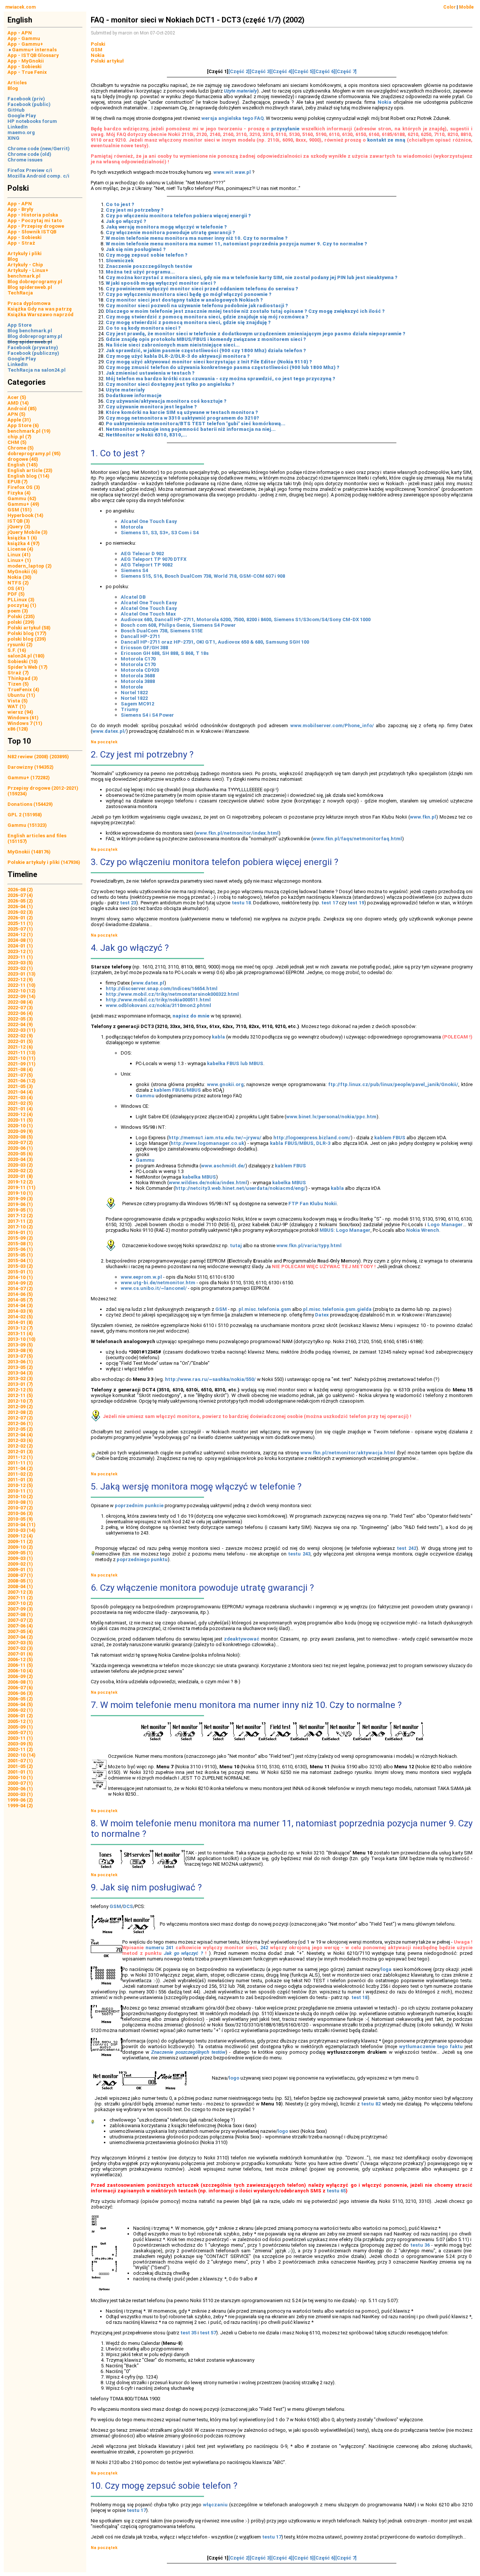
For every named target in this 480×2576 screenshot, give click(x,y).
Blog (13, 88)
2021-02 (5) (20, 1103)
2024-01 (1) (20, 946)
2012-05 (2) (20, 1429)
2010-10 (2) (20, 1496)
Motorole (132, 687)
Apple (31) (19, 420)
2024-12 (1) (20, 935)
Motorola (132, 527)
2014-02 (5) (20, 1317)
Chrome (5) (21, 448)
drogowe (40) (23, 459)
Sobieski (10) (23, 661)
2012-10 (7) (20, 1401)
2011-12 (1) (20, 1457)
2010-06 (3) (20, 1513)
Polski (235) (21, 616)
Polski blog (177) (27, 633)
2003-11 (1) (20, 1738)
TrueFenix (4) (23, 690)
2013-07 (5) (20, 1356)
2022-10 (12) (22, 991)
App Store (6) (23, 425)
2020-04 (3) (20, 1159)
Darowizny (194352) (31, 767)
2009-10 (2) (20, 1547)
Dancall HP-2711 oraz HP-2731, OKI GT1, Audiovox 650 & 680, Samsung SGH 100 (215, 642)
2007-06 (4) (20, 1626)
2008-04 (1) (20, 1586)
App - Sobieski (25, 66)
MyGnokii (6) (22, 572)
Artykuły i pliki (25, 253)
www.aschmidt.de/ (223, 1166)
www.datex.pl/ (109, 731)
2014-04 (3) (20, 1305)
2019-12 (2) (20, 1182)
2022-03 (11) (22, 1030)
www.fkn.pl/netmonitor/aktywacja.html (348, 1453)
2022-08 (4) (20, 1002)
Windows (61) (23, 718)
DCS (128, 1906)
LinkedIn (18, 127)
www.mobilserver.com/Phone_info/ (332, 725)
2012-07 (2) (20, 1418)
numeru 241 (160, 1948)
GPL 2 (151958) (25, 815)
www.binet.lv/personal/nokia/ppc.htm (331, 1117)
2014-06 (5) (20, 1294)
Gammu (145, 1096)
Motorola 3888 (138, 681)
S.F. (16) (17, 650)
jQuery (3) (19, 527)
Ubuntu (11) (21, 695)
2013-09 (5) (20, 1345)
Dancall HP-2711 (140, 636)
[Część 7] (346, 71)
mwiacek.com (20, 7)
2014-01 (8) (20, 1322)
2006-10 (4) (20, 1671)
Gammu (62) (22, 498)
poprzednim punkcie (139, 1505)
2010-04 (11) (22, 1525)
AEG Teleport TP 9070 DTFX (154, 559)
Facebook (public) (29, 104)
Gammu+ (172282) (29, 778)
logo (234, 2078)
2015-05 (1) (20, 1255)
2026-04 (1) (20, 906)
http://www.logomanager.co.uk (207, 1143)
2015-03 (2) (20, 1266)
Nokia (98, 55)
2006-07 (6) (20, 1688)
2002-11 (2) (20, 1749)
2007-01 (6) (20, 1654)
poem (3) (18, 611)
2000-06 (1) (20, 1789)
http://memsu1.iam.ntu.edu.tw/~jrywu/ (215, 1138)
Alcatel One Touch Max (148, 614)
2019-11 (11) (22, 1187)
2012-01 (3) (20, 1452)
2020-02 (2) (20, 1171)
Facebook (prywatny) (33, 347)
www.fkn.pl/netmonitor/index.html (237, 833)
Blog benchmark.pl (30, 331)
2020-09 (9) (20, 1131)
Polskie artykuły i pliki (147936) (44, 862)
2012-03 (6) (20, 1440)
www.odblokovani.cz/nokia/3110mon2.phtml (158, 1005)
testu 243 (299, 1554)
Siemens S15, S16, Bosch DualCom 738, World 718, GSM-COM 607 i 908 (203, 576)
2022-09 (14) (22, 996)
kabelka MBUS (199, 1177)
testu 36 (420, 2245)
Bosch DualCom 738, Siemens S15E (162, 631)
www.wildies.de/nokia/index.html (208, 1183)
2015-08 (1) (20, 1244)
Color (449, 7)
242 (264, 1948)
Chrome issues (25, 160)
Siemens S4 (134, 570)
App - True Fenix (27, 72)
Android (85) (22, 409)
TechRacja (20, 293)
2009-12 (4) (20, 1536)
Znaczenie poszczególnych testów (188, 2052)
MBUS (327, 1230)
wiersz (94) (20, 712)
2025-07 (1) (20, 929)
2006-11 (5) (20, 1665)
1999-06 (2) (20, 1800)
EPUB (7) (18, 482)
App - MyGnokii (26, 61)
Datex (322, 1315)
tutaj (236, 1245)
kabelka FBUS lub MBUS (235, 1063)
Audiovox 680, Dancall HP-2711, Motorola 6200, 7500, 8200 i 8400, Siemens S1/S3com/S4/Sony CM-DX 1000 (246, 619)
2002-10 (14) (22, 1755)
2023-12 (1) (20, 951)
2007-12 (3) (20, 1592)
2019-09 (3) (20, 1199)
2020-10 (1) (20, 1126)
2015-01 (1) (20, 1272)
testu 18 (241, 903)
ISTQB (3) (19, 521)
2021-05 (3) (20, 1086)
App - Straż (21, 243)
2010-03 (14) (22, 1530)
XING (13, 138)
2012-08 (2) (20, 1412)
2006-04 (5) (20, 1704)
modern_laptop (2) (30, 566)
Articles (17, 83)
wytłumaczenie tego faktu (431, 2046)
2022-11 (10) (22, 985)
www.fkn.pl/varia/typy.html (309, 1245)
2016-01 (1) (20, 1232)
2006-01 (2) (20, 1716)
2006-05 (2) (20, 1699)
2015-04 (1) (20, 1260)
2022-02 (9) (20, 1036)
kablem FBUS (390, 1138)
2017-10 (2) (20, 1227)
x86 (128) (18, 729)
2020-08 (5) (20, 1137)
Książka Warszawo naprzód (40, 315)
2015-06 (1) (20, 1249)
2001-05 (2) (20, 1766)
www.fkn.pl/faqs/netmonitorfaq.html (357, 839)
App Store (19, 325)
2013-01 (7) (20, 1384)
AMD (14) (18, 403)
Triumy (130, 709)
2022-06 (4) (20, 1013)
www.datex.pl (148, 983)
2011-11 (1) (20, 1463)
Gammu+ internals (34, 50)
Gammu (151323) (27, 825)
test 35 (188, 2333)
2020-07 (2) (20, 1142)
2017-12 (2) (20, 1216)
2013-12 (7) (20, 1328)
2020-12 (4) (20, 1114)
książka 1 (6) (22, 538)
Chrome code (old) (29, 154)
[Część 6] (325, 71)
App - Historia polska (33, 215)
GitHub (16, 110)
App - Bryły (20, 209)
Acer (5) (17, 397)
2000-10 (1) (20, 1777)
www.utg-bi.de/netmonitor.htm (158, 1283)
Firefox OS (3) (24, 487)
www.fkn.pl (423, 817)
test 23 (128, 903)
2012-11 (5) (20, 1395)
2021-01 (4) (20, 1109)
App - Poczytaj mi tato (35, 220)
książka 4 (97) (24, 543)
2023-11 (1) (20, 957)
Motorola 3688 (138, 676)
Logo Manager (445, 1224)
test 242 (406, 1548)
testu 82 (371, 2104)
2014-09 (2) (20, 1283)
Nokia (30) (19, 577)
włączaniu (215, 2505)
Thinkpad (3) (23, 678)
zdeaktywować (242, 1639)
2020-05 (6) (20, 1154)
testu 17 (136, 2510)
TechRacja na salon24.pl (37, 370)
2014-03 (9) (20, 1311)
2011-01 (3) (20, 1480)
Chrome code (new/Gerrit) (39, 149)
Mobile (466, 7)
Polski (98, 44)
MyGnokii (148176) (29, 852)
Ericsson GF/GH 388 (144, 648)
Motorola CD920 (140, 670)
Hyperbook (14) (25, 515)
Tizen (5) (18, 684)
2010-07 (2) (20, 1508)
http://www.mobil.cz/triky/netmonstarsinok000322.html (172, 994)
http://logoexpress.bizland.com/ (312, 1138)
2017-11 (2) (20, 1221)
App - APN (20, 33)
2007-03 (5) (20, 1643)
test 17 (329, 903)
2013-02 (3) (20, 1378)
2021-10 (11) (22, 1058)
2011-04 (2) (20, 1468)
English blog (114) (28, 476)
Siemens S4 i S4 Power (147, 715)
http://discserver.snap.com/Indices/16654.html (162, 988)
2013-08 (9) (20, 1350)
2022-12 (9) (20, 979)
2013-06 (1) (20, 1362)
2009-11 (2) (20, 1541)
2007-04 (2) (20, 1637)
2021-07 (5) (20, 1075)
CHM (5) (17, 442)
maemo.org (21, 132)
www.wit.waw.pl (232, 172)
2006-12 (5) (20, 1659)
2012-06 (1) (20, 1423)
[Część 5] (303, 71)
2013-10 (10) (22, 1339)
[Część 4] (282, 71)
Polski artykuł (107, 61)
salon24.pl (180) (26, 656)
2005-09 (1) (20, 1727)
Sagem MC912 (137, 704)
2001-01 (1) (20, 1772)
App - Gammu (24, 38)
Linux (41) (19, 555)
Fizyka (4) (19, 493)
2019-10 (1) (20, 1193)
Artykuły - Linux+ (28, 270)
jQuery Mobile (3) (28, 532)
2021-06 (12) (22, 1081)
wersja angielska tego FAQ (232, 118)
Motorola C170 (138, 659)
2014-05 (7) (20, 1300)
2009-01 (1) (20, 1570)
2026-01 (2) (20, 918)
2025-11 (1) (20, 923)
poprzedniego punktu (142, 1559)
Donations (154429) (30, 804)
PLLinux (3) (21, 600)
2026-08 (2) (20, 890)
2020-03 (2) (20, 1165)
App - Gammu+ (25, 44)
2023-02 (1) (20, 968)
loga (386, 1969)
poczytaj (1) (22, 605)
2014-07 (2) (20, 1289)
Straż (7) (18, 673)
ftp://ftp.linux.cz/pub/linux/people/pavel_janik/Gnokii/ (393, 1084)
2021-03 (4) (20, 1097)
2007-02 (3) (20, 1648)
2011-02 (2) (20, 1474)
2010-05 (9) (20, 1519)
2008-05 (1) (20, 1581)
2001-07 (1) (20, 1761)
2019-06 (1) (20, 1204)
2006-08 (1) (20, 1682)
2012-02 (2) (20, 1446)
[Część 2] (239, 71)
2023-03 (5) (20, 963)
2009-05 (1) (20, 1553)
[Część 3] (260, 71)
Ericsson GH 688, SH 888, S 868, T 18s (165, 653)
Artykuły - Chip (25, 265)
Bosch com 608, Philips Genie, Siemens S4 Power (178, 625)
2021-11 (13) (22, 1053)
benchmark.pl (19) (29, 431)
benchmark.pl (24, 276)
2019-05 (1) (20, 1210)
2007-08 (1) (20, 1614)
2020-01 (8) (20, 1176)
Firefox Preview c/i (30, 170)
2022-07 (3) (20, 1008)
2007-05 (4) (20, 1631)
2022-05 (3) (20, 1019)
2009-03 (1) (20, 1558)
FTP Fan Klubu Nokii (313, 1204)
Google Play (22, 116)
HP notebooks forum (32, 121)
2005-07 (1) (20, 1733)
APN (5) (16, 414)
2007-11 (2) (20, 1598)
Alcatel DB (133, 597)
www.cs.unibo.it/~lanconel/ (154, 1288)
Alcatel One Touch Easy (149, 521)
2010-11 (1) (20, 1491)
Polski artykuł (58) (29, 628)
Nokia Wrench (423, 1230)
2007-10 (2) (20, 1603)
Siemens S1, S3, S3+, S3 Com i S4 (160, 533)
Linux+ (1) (19, 560)
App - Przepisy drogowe (36, 226)
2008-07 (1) (20, 1575)
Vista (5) (18, 701)
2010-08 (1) (20, 1502)
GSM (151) (20, 510)
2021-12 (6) (20, 1047)
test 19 (356, 903)
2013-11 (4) (20, 1334)
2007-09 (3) (20, 1609)
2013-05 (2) (20, 1367)
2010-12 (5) (20, 1485)
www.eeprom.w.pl (141, 1277)
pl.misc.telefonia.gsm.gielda (337, 1309)
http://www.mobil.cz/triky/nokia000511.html (158, 1000)
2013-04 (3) (20, 1373)
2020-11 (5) (20, 1120)
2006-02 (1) (20, 1710)
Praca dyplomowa (29, 303)
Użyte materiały (240, 91)
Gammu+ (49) (23, 504)
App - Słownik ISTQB (32, 232)
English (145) (23, 465)
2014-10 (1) (20, 1277)
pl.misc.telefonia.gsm (265, 1309)
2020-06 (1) (20, 1148)
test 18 (359, 1997)
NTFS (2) (18, 583)
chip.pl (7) (19, 437)
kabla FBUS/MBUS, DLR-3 (300, 1143)
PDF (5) (16, 594)
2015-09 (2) (20, 1238)
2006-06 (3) (20, 1693)
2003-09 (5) (20, 1744)
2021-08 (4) (20, 1069)
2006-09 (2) (20, 1676)
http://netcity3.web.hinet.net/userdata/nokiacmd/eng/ (240, 1188)
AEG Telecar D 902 (142, 554)
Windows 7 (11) (25, 723)
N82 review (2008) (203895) (38, 757)
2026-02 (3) (20, 912)
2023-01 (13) (22, 974)
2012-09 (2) (20, 1407)
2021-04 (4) (20, 1092)
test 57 (208, 2333)
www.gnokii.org (225, 1084)
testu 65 (336, 2191)
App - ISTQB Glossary (33, 55)
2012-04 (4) (20, 1435)
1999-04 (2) (20, 1806)
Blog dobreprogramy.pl (35, 282)
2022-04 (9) (20, 1024)
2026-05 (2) (20, 901)
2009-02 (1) (20, 1564)
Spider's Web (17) (28, 667)
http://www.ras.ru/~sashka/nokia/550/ (210, 1379)
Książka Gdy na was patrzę (40, 309)
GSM (97, 50)
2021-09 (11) (22, 1064)
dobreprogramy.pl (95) (34, 453)
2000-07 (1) (20, 1783)
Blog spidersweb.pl (30, 287)
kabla (218, 1037)
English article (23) (30, 470)
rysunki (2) (20, 645)
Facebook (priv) (26, 99)
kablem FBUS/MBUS (177, 1090)
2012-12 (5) (20, 1390)
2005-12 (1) (20, 1721)
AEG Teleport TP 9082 (147, 565)
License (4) (20, 549)
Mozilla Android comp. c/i (38, 176)
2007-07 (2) (20, 1620)
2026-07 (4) (20, 895)
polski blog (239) (27, 639)
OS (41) (16, 588)
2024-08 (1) (20, 940)
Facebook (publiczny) (33, 353)
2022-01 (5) (20, 1041)
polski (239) (21, 622)
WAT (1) (17, 706)
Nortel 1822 (134, 693)
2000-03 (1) (20, 1794)
